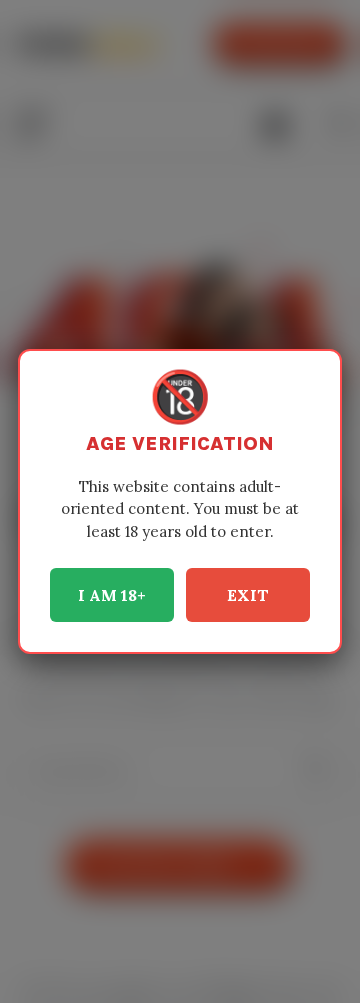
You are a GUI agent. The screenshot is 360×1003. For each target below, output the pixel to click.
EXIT (248, 595)
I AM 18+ (112, 595)
